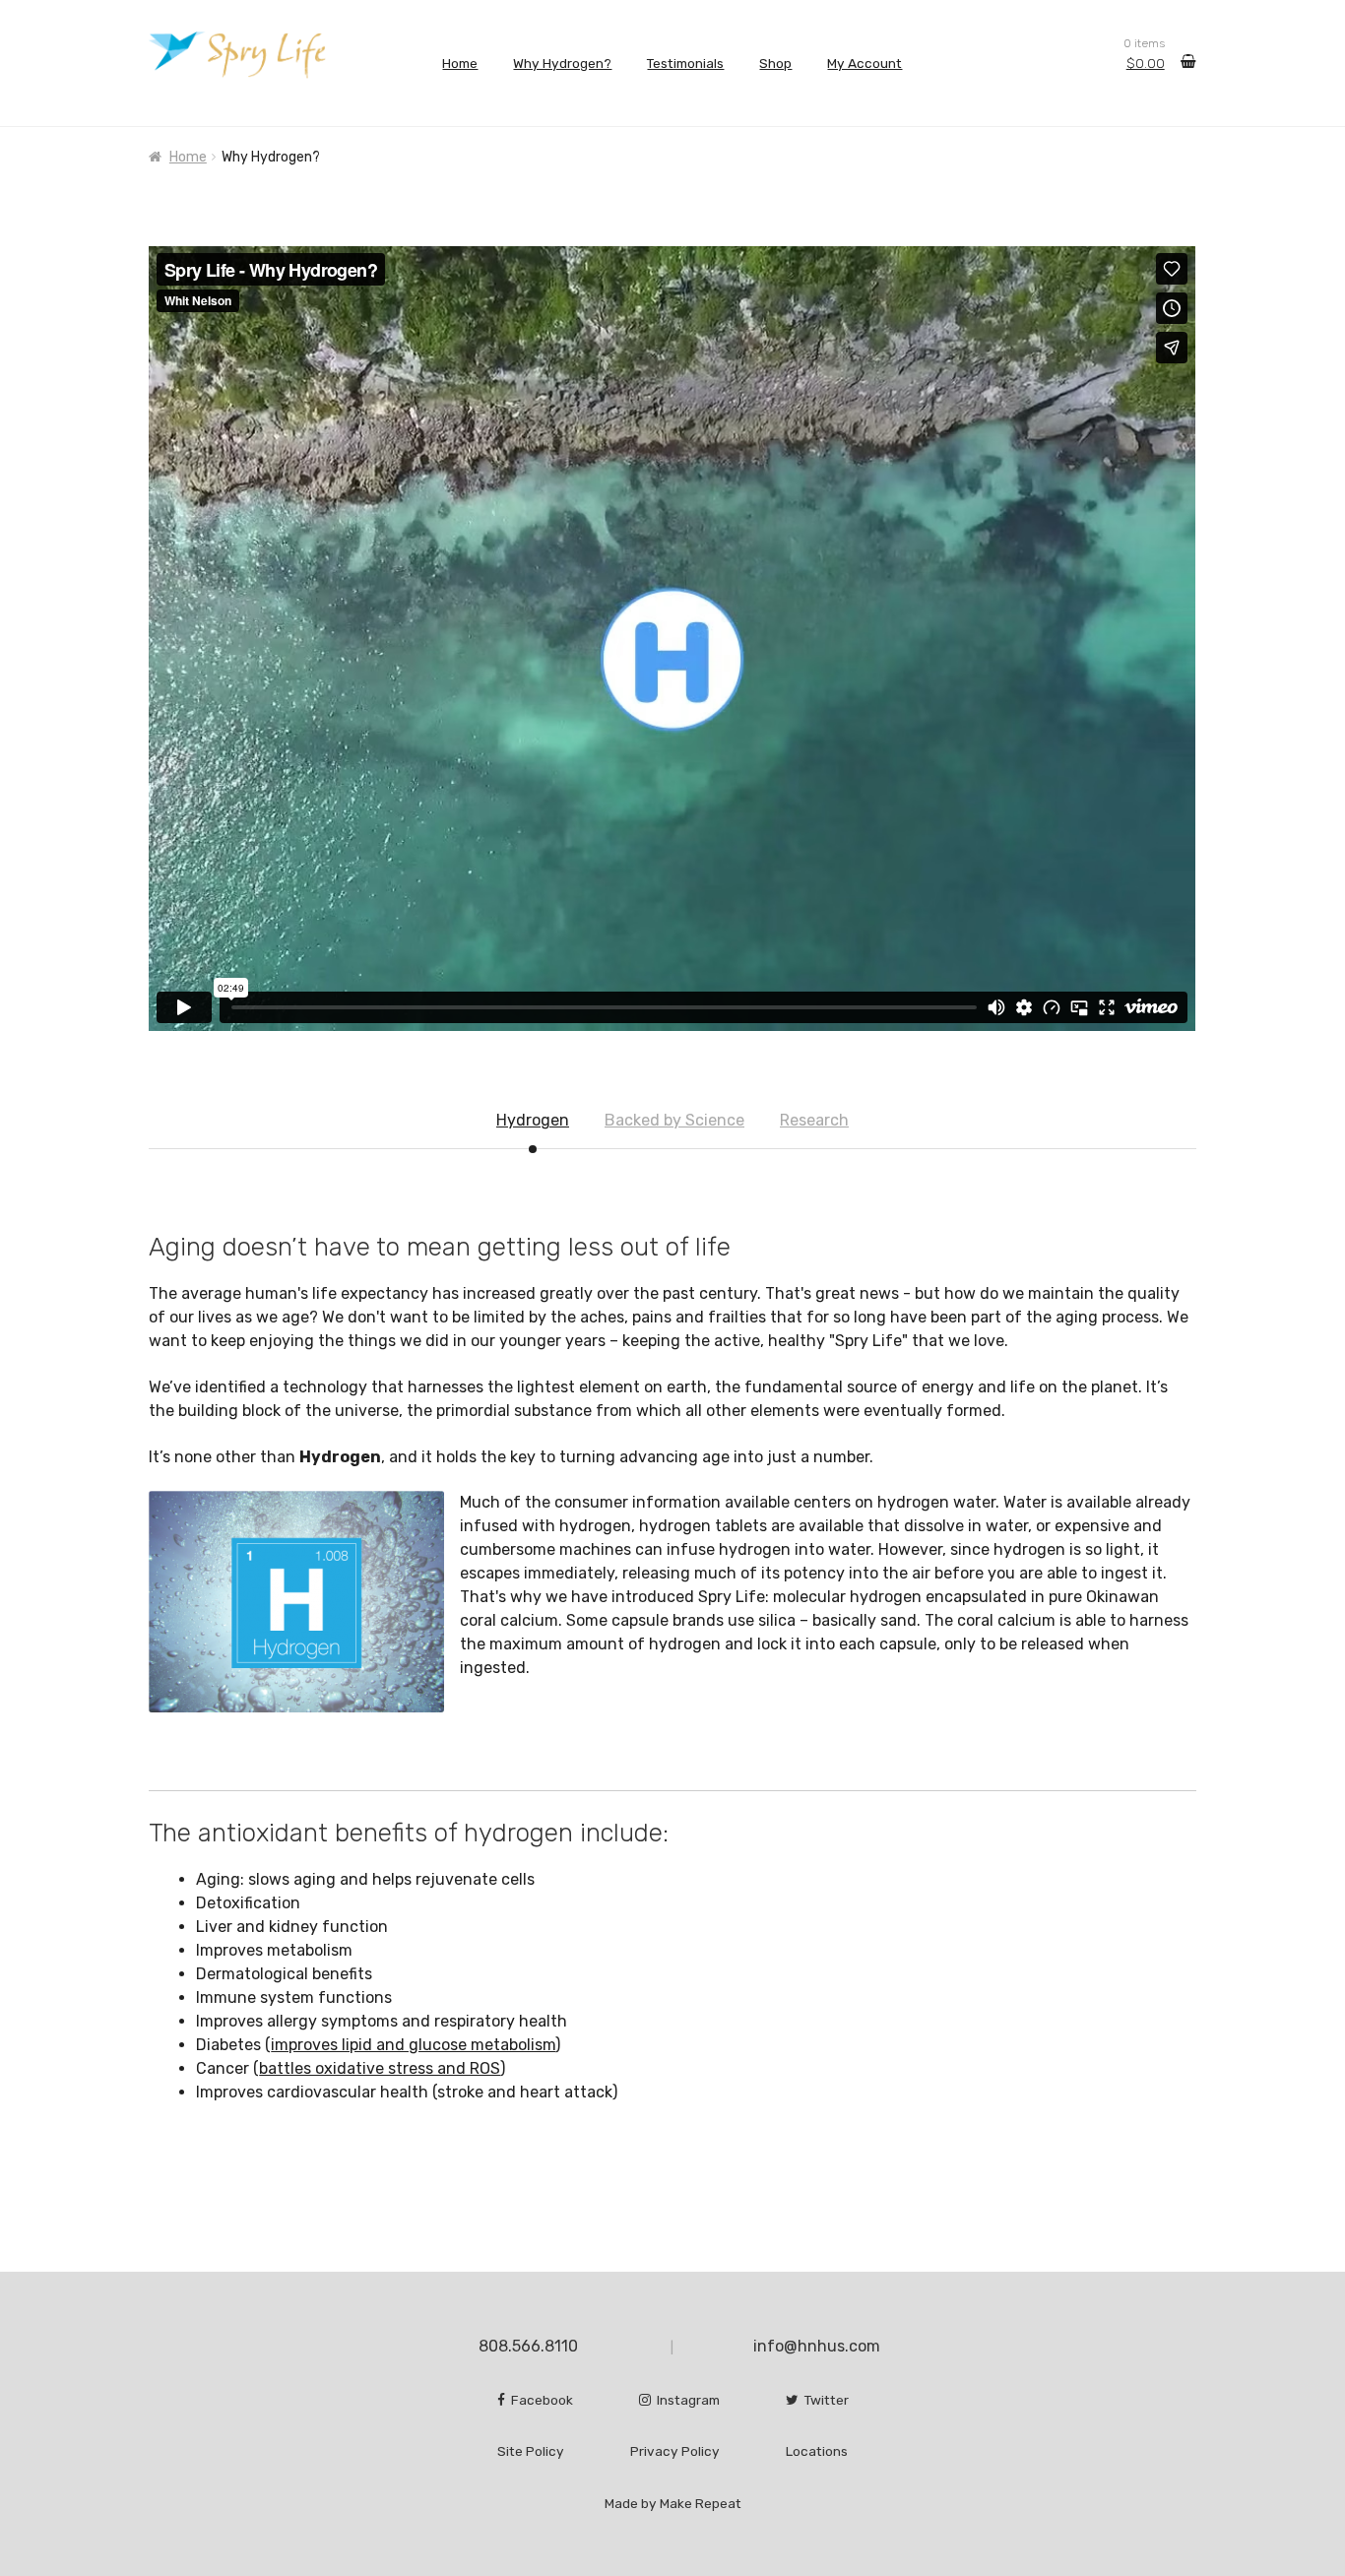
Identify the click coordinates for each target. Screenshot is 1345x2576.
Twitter (824, 2400)
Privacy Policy (675, 2451)
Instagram (685, 2400)
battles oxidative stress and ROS (380, 2068)
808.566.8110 (528, 2346)
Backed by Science (674, 1120)
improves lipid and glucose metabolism (413, 2045)
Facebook (539, 2400)
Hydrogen (533, 1120)
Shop (775, 63)
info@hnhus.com (817, 2346)
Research (814, 1120)
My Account (865, 63)
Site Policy (531, 2451)
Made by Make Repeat (673, 2503)
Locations (817, 2451)
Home (460, 63)
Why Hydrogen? (562, 63)
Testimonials (685, 63)
